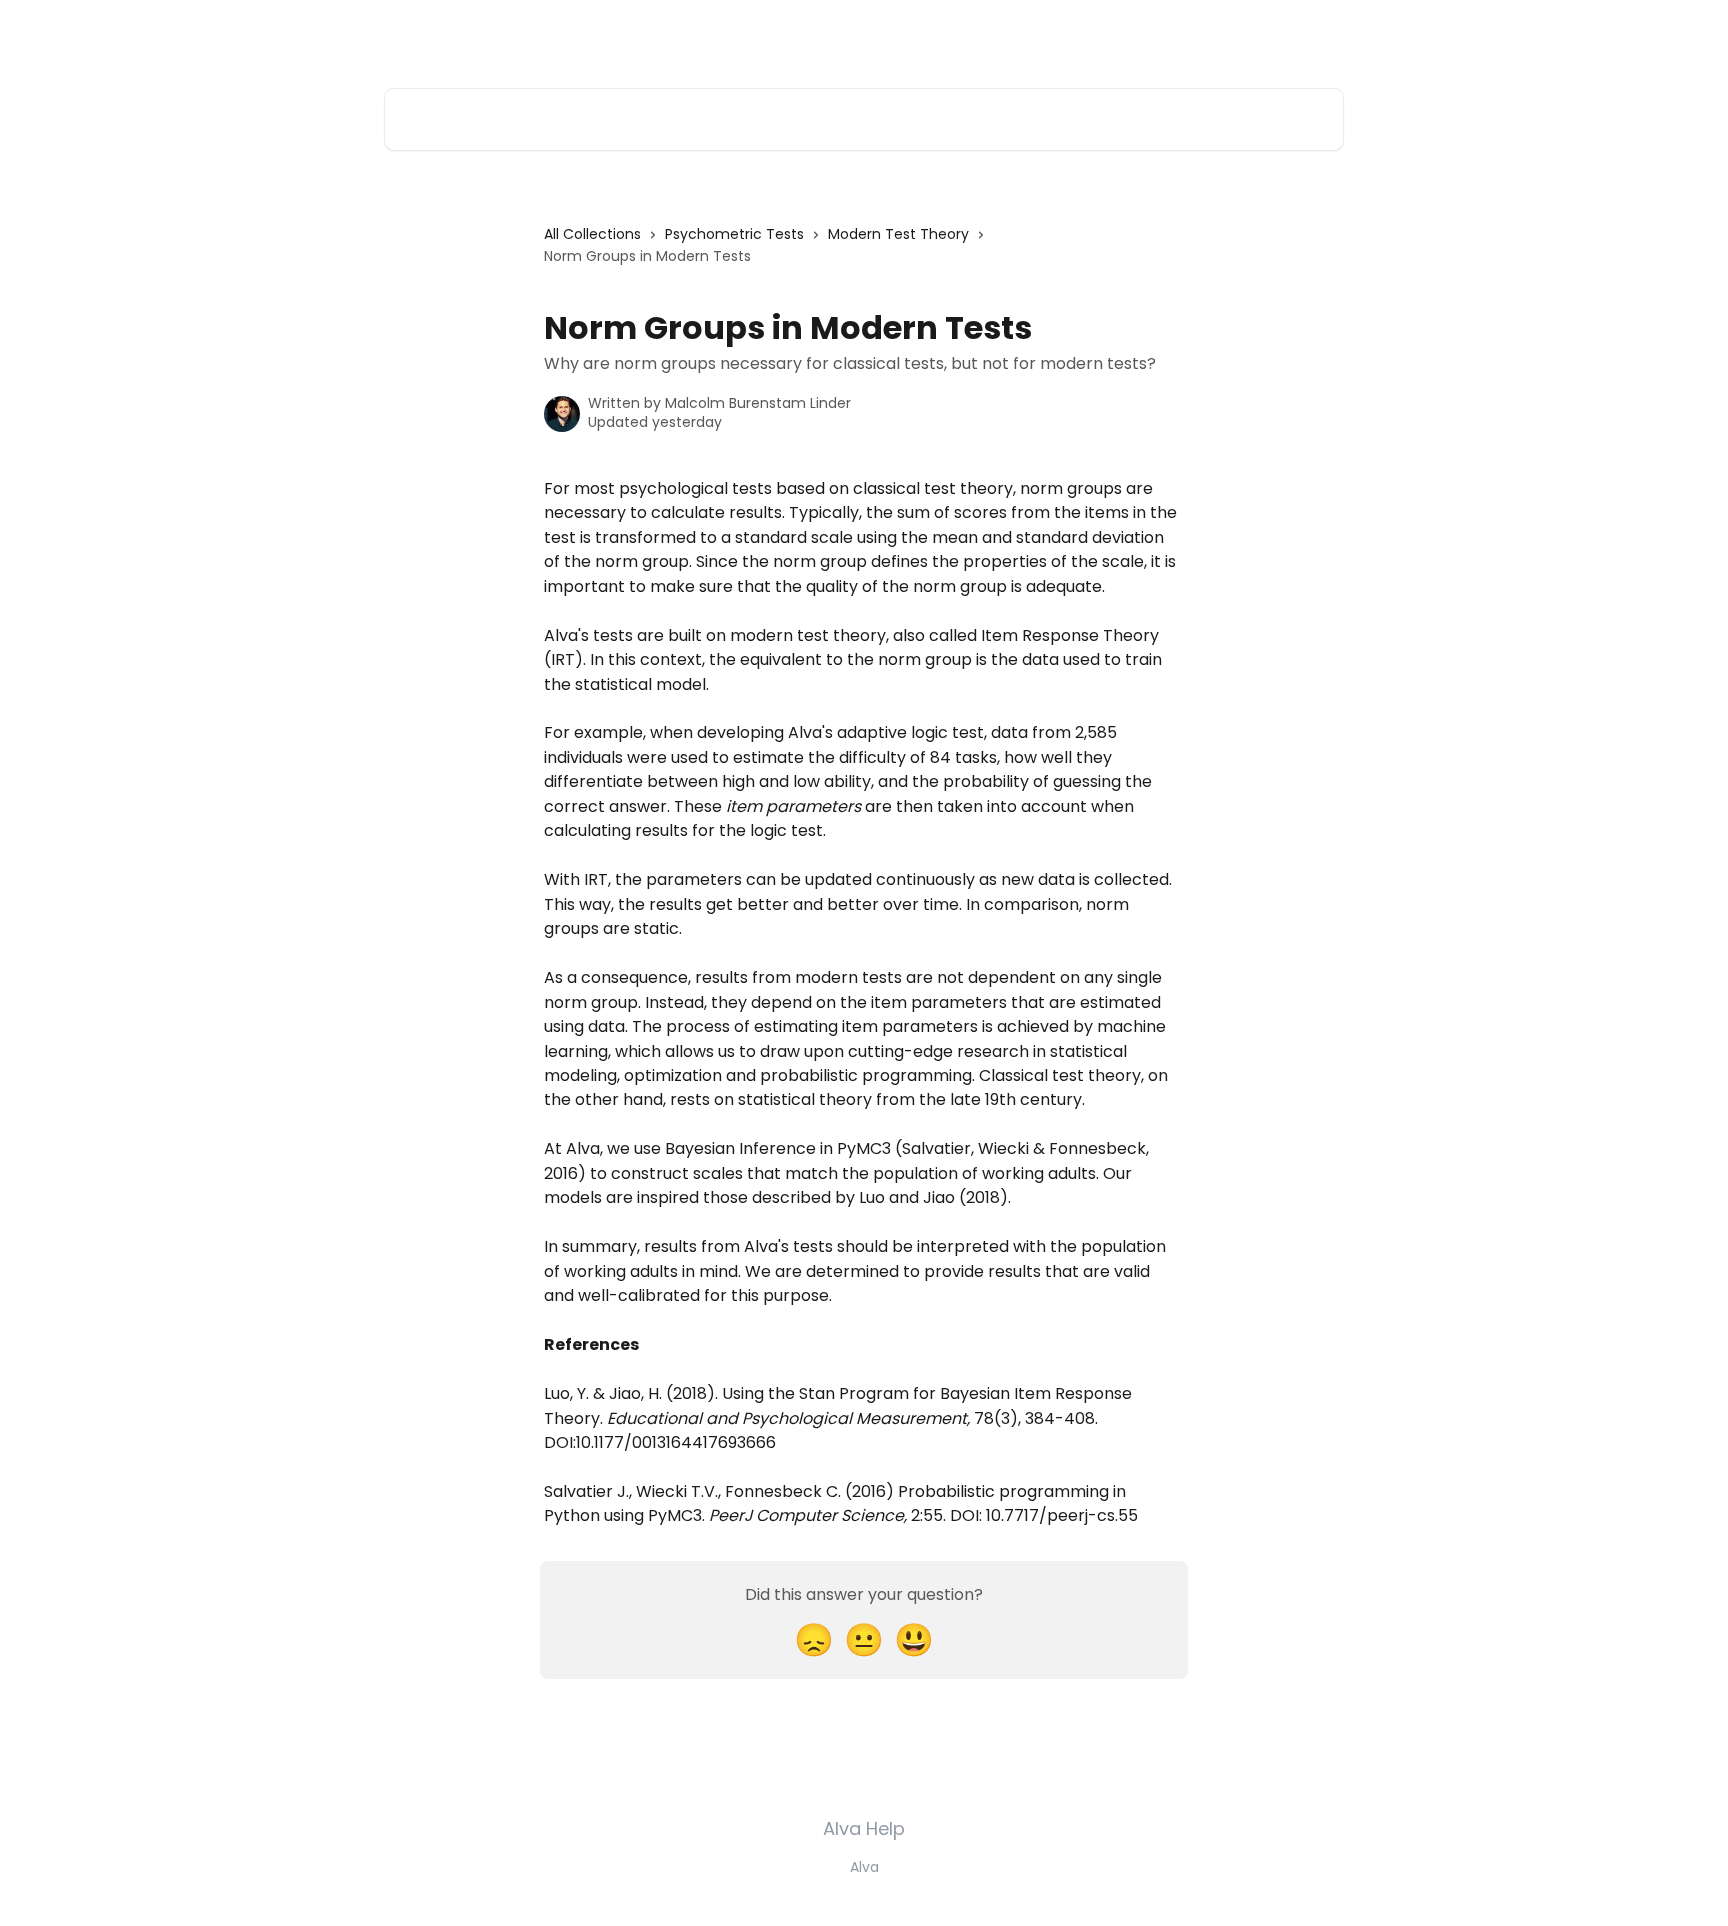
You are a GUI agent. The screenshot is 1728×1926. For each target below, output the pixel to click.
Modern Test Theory (898, 234)
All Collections (592, 234)
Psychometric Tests (734, 234)
